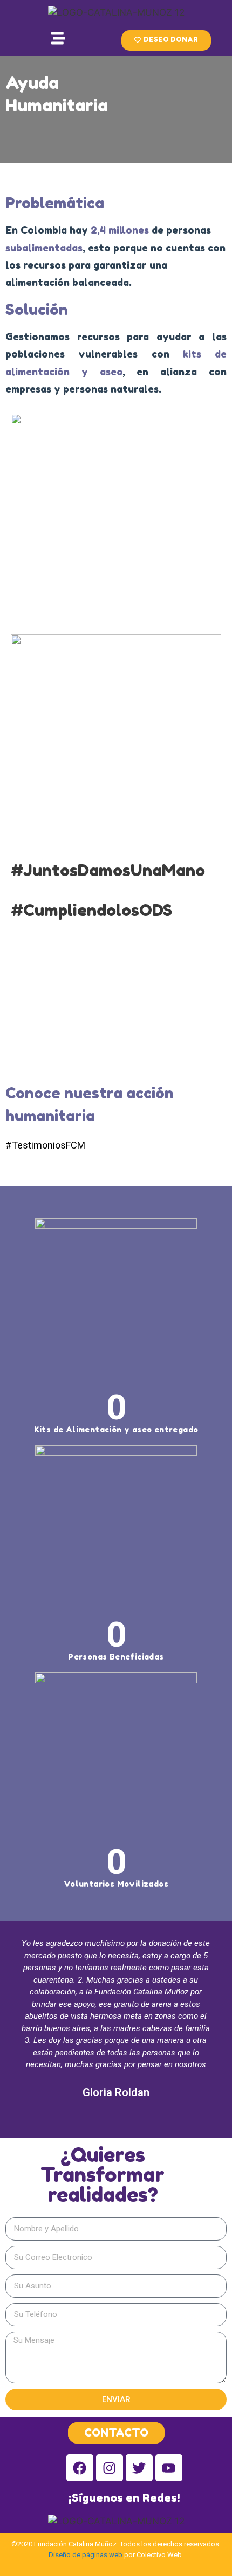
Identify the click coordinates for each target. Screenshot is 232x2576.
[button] (166, 40)
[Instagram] (110, 2468)
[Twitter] (139, 2468)
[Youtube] (169, 2468)
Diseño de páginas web (86, 2555)
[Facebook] (80, 2468)
